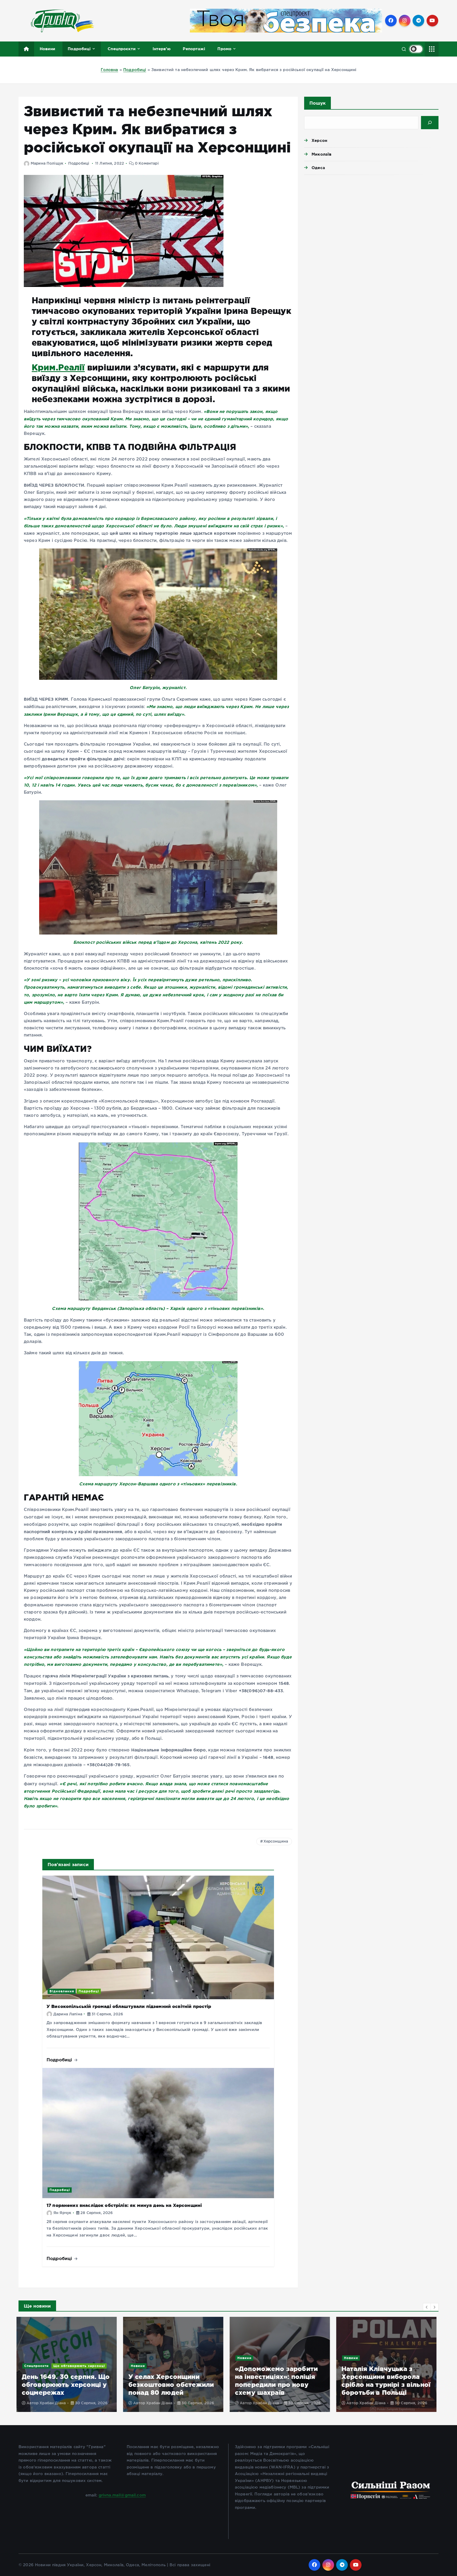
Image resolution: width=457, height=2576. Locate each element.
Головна (109, 70)
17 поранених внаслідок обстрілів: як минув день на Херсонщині (124, 2205)
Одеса (318, 168)
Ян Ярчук (62, 2213)
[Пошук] (430, 123)
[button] (427, 2307)
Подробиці (79, 49)
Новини (48, 49)
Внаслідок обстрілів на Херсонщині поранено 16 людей (386, 2385)
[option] (69, 2364)
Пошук (317, 103)
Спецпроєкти (122, 49)
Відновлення (62, 1991)
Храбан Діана (55, 2403)
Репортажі (194, 49)
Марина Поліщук (47, 164)
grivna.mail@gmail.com (122, 2495)
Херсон (319, 140)
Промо (224, 49)
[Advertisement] (371, 220)
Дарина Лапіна (68, 2014)
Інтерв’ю (162, 49)
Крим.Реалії (58, 367)
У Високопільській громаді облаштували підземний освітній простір (129, 2006)
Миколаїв (321, 154)
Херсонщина (276, 1842)
